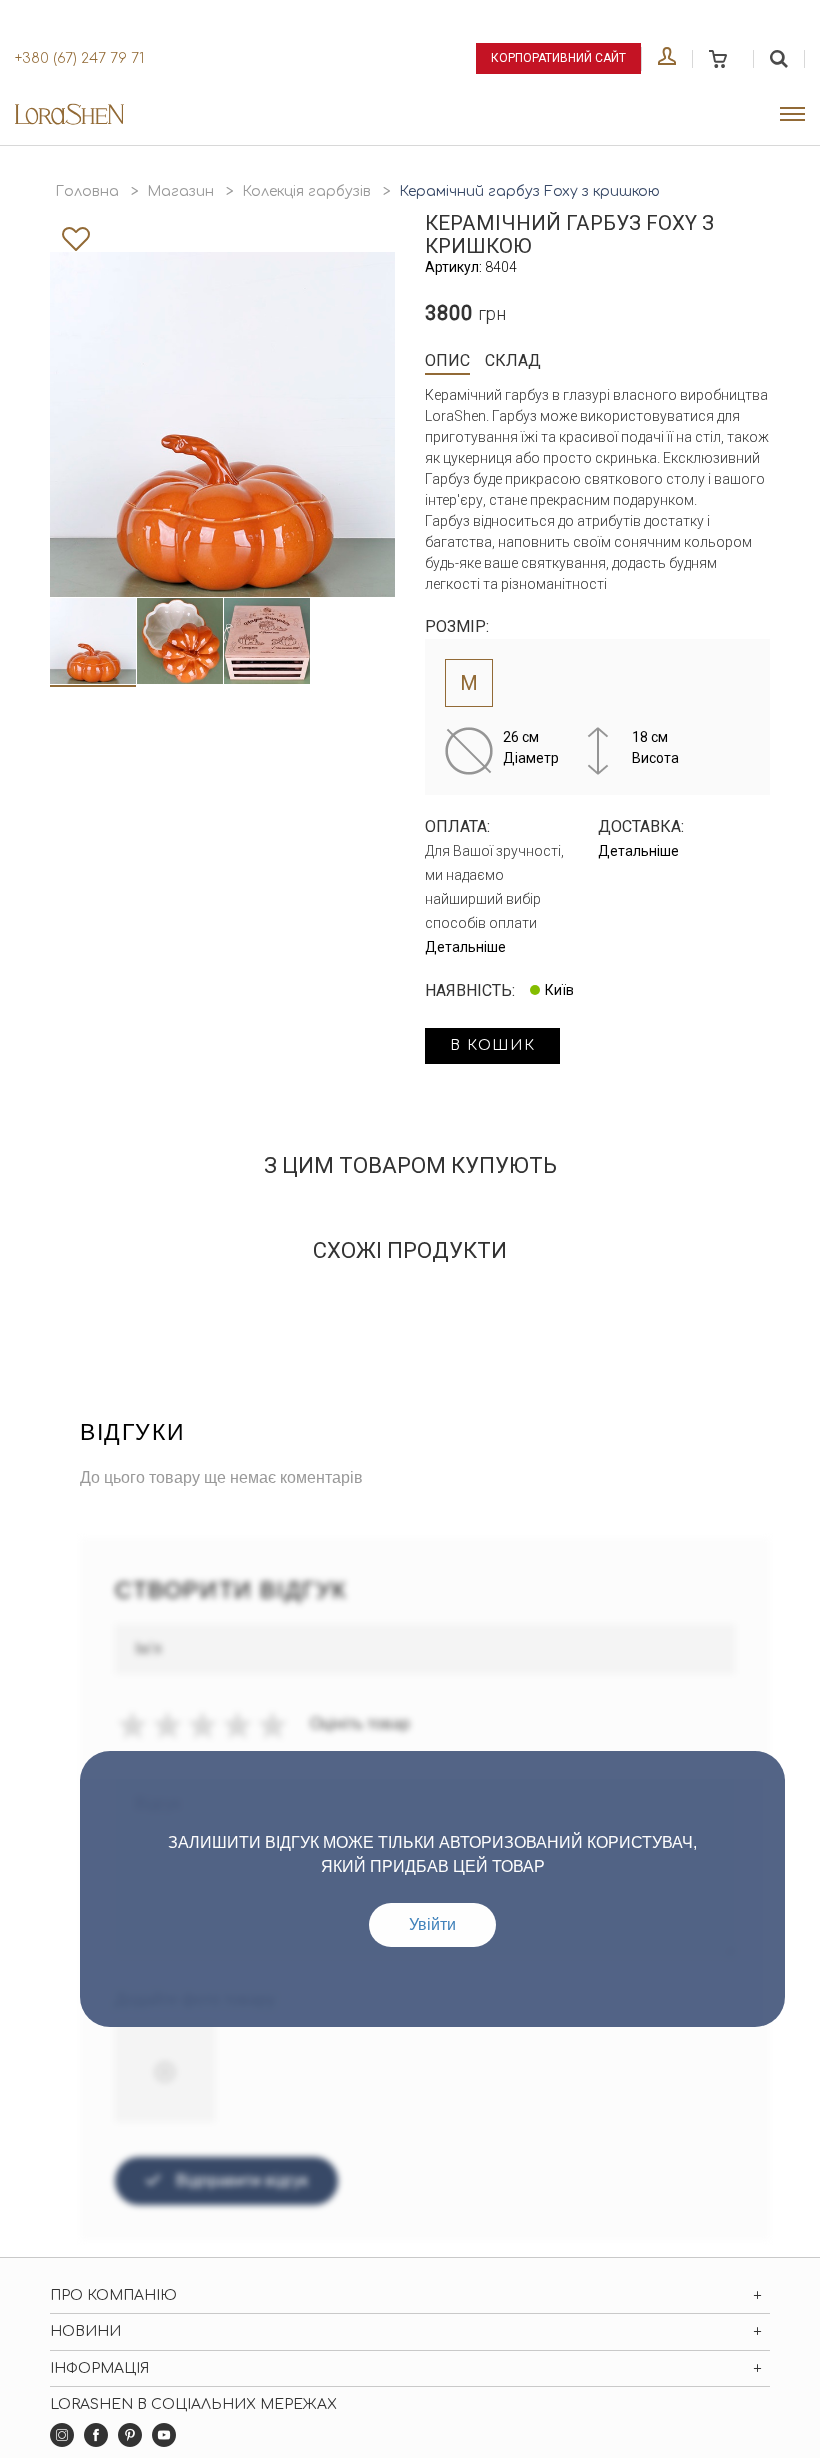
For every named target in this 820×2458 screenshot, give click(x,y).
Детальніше (465, 947)
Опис (447, 360)
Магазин (180, 191)
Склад (513, 360)
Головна (87, 191)
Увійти (432, 1924)
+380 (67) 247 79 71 (79, 58)
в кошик (492, 1045)
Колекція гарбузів (306, 191)
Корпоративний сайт (558, 58)
